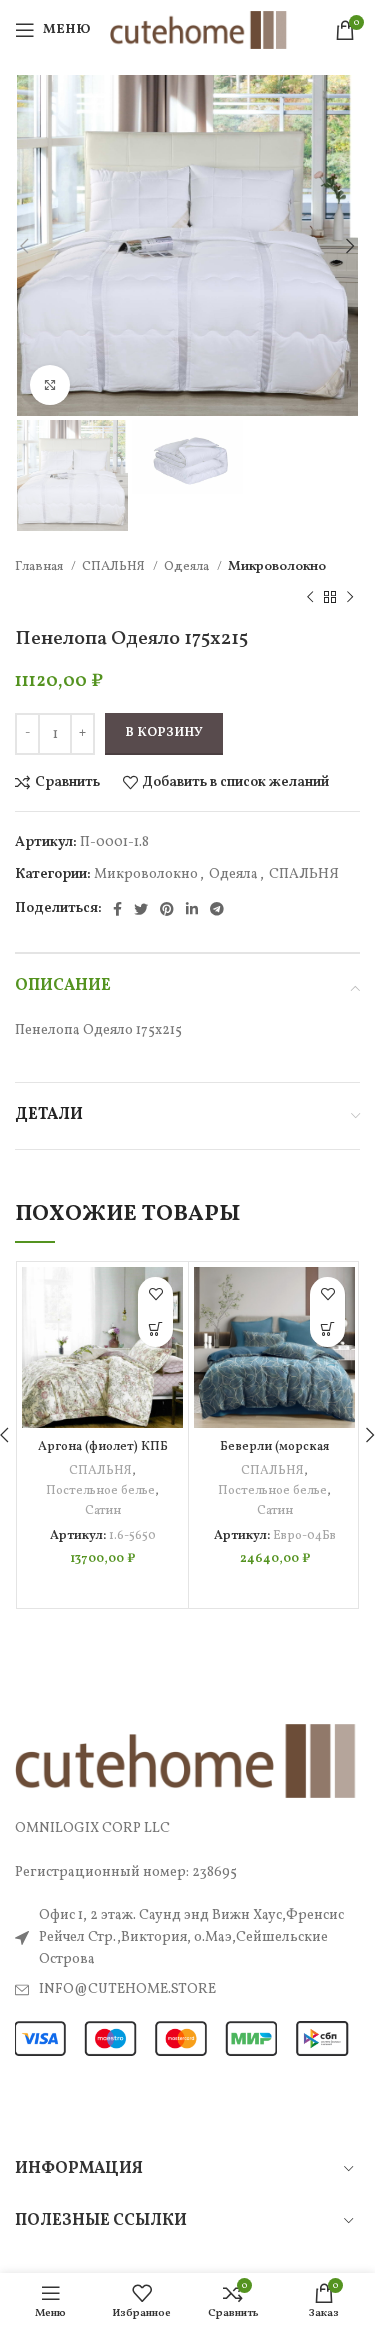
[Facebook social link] (117, 909)
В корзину (164, 733)
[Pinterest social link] (167, 909)
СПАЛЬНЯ (115, 566)
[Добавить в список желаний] (155, 1294)
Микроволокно (277, 566)
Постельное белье (100, 1491)
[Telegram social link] (217, 909)
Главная (40, 566)
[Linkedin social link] (192, 909)
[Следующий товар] (350, 597)
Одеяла (188, 566)
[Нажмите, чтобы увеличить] (50, 385)
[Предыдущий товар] (310, 597)
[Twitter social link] (141, 909)
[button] (155, 1329)
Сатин (103, 1511)
